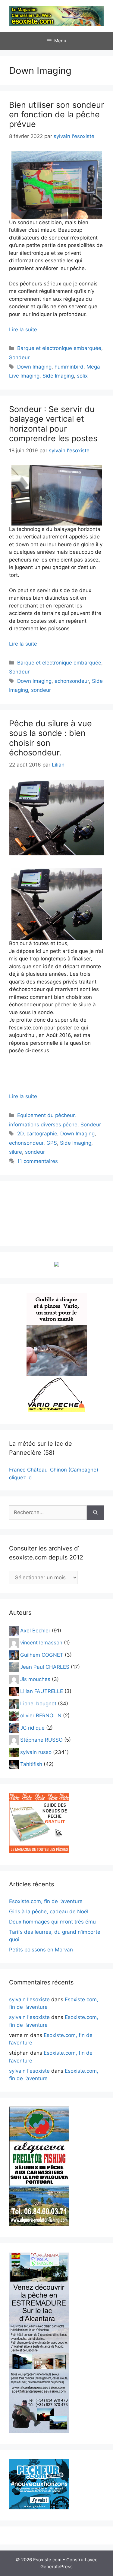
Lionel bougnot (38, 1703)
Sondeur (19, 357)
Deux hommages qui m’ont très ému (52, 1922)
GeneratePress (56, 2567)
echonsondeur (72, 681)
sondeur (41, 690)
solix (82, 376)
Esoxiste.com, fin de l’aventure (46, 1901)
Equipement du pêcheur (46, 1115)
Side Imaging (58, 376)
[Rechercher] (95, 1513)
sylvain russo (36, 1752)
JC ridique (32, 1728)
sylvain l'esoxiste (29, 1999)
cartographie (42, 1134)
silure (16, 1152)
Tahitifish (31, 1764)
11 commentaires (38, 1161)
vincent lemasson (41, 1643)
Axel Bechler (35, 1630)
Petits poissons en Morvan (41, 1950)
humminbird (69, 367)
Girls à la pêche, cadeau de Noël (49, 1912)
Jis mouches (35, 1679)
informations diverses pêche (43, 1125)
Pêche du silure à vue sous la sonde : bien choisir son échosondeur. (50, 738)
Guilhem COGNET (42, 1655)
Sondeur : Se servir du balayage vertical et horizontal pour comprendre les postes (53, 424)
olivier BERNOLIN (41, 1716)
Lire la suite (23, 330)
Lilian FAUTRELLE (42, 1691)
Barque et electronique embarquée (59, 348)
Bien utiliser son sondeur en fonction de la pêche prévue (56, 115)
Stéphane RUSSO (41, 1740)
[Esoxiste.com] (56, 16)
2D (20, 1134)
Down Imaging (34, 367)
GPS (52, 1143)
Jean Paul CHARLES (45, 1667)
